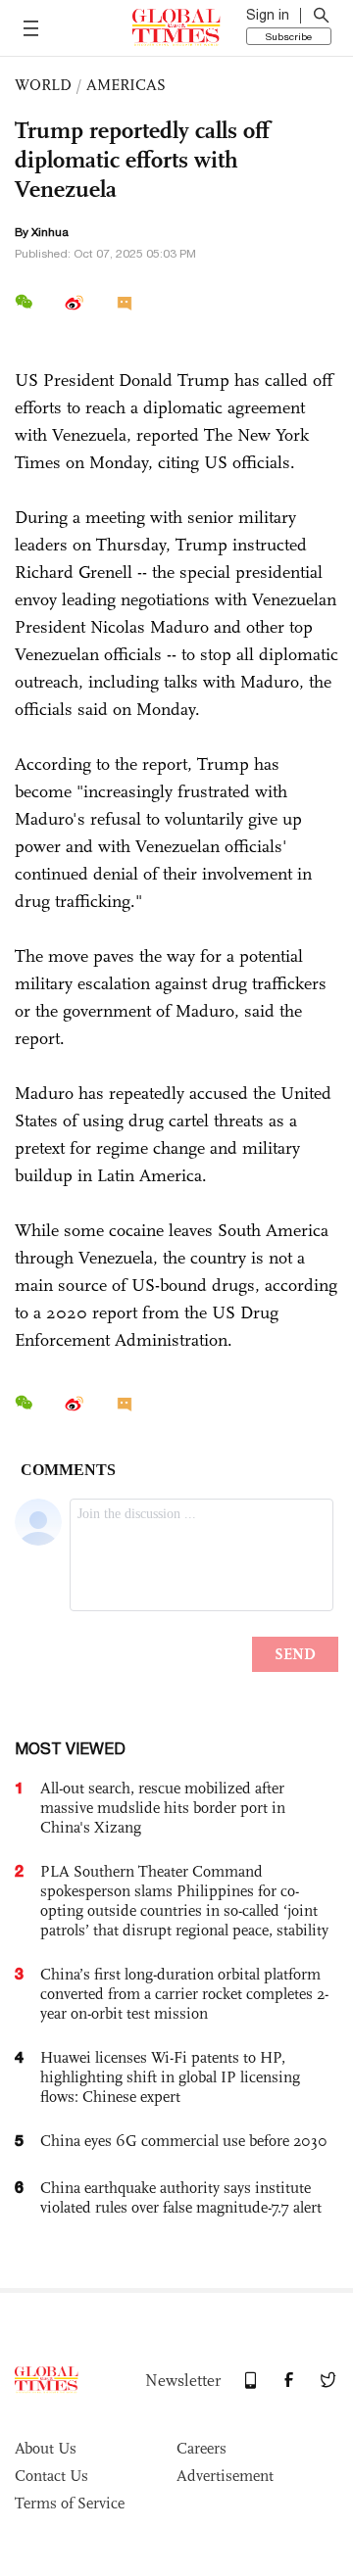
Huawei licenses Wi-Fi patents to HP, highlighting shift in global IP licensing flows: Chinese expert (170, 2077)
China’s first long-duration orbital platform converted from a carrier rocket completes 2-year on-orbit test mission (184, 1994)
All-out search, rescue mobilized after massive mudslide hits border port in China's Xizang (163, 1808)
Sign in (268, 15)
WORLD (43, 85)
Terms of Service (70, 2503)
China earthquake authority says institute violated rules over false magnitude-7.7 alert (181, 2197)
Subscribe (289, 36)
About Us (46, 2448)
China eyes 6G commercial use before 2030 (184, 2141)
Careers (202, 2448)
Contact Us (51, 2476)
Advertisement (225, 2476)
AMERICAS (126, 85)
